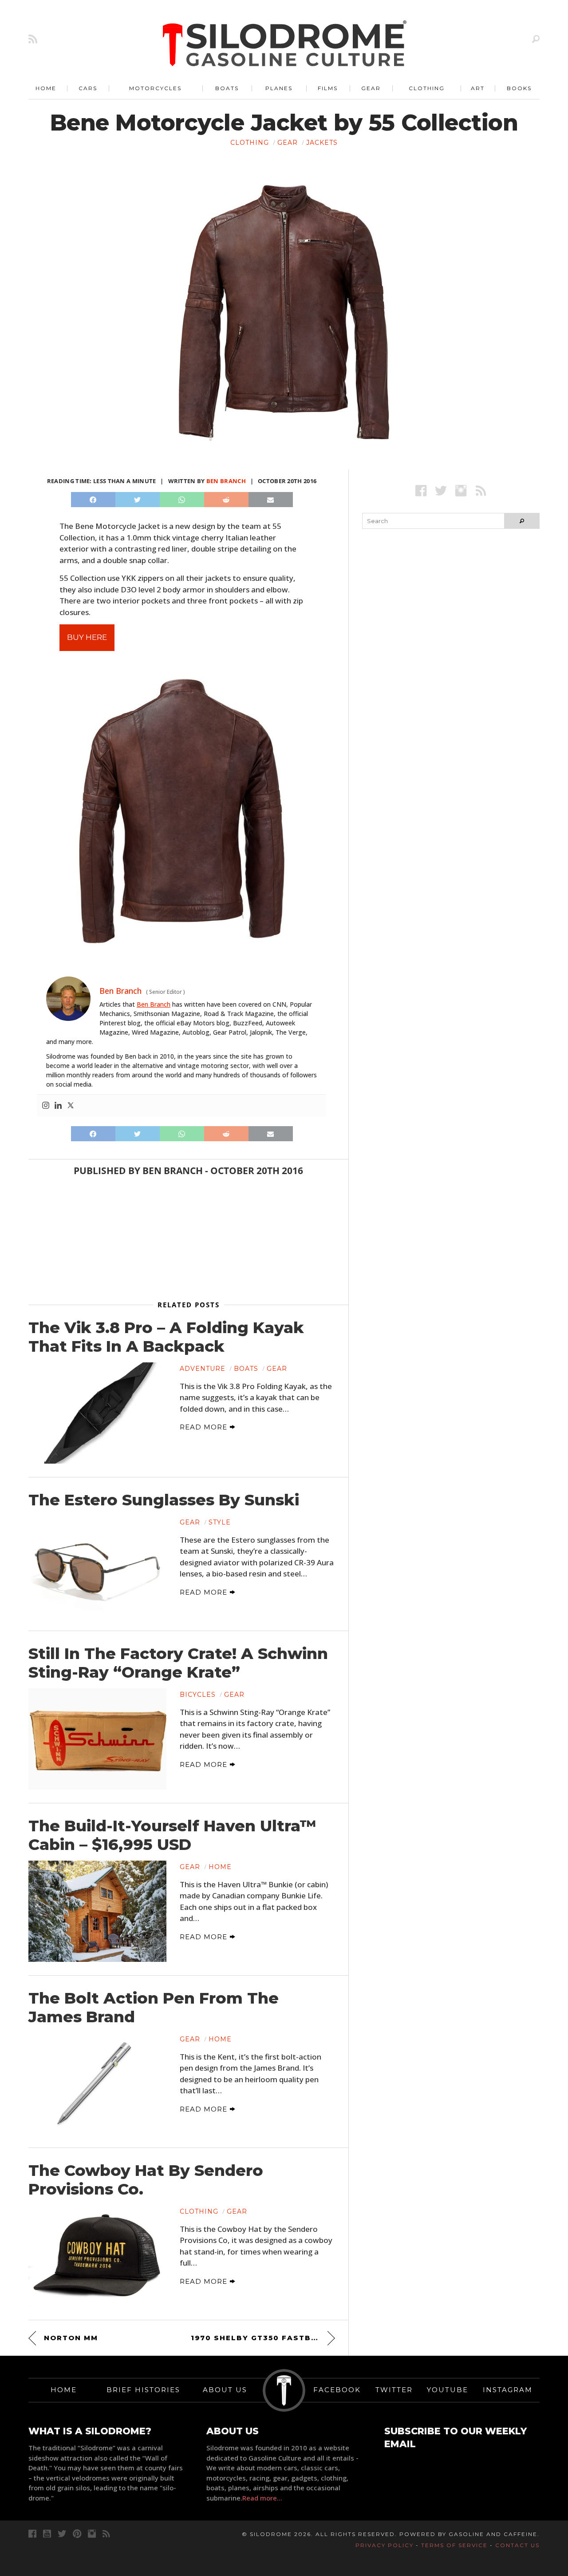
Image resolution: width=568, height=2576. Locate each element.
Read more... (262, 2498)
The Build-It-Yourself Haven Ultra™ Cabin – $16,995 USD (172, 1835)
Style (220, 1522)
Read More (205, 1427)
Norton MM (71, 2338)
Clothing (427, 88)
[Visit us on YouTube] (47, 2534)
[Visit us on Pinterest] (77, 2534)
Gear (371, 88)
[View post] (97, 1413)
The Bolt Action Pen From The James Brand (154, 2008)
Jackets (322, 143)
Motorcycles (155, 88)
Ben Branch (226, 481)
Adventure (203, 1369)
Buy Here (87, 637)
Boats (227, 88)
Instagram (508, 2390)
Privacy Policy (385, 2545)
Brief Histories (143, 2390)
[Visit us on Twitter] (62, 2534)
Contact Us (517, 2545)
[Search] (536, 39)
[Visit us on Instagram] (461, 490)
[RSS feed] (33, 39)
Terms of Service (454, 2545)
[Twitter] (71, 1106)
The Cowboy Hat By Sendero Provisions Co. (146, 2180)
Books (519, 88)
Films (328, 88)
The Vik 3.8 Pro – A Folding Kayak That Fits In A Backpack (166, 1337)
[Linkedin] (58, 1106)
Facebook (337, 2390)
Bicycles (198, 1695)
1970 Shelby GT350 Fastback (260, 2338)
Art (478, 88)
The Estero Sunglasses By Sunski (164, 1500)
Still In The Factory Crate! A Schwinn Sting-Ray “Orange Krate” (178, 1663)
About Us (225, 2390)
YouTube (448, 2390)
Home (46, 88)
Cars (88, 88)
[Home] (285, 44)
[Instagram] (46, 1106)
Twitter (394, 2390)
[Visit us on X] (441, 490)
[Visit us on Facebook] (421, 490)
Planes (279, 88)
